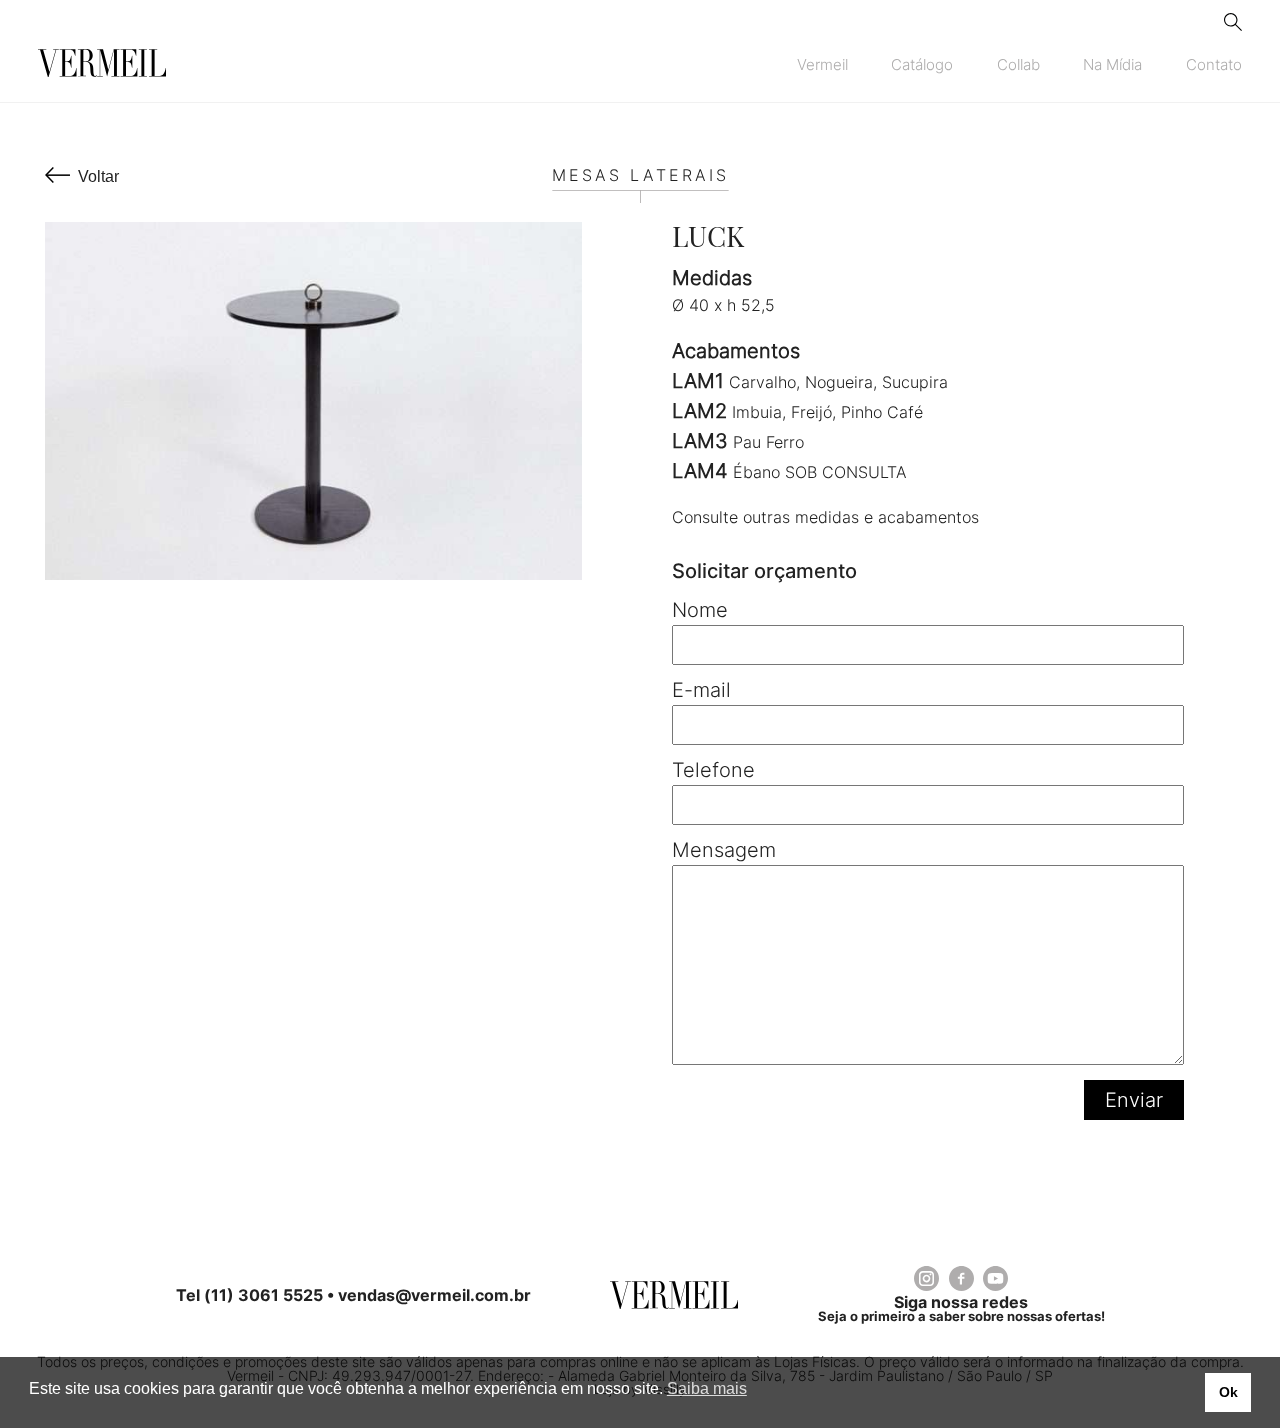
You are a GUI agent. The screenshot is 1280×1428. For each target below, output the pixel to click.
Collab (1018, 65)
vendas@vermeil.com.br (434, 1295)
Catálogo (922, 65)
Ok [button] (1228, 1392)
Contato (1214, 65)
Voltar (98, 176)
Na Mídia (1112, 65)
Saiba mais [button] (707, 1388)
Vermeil (822, 65)
